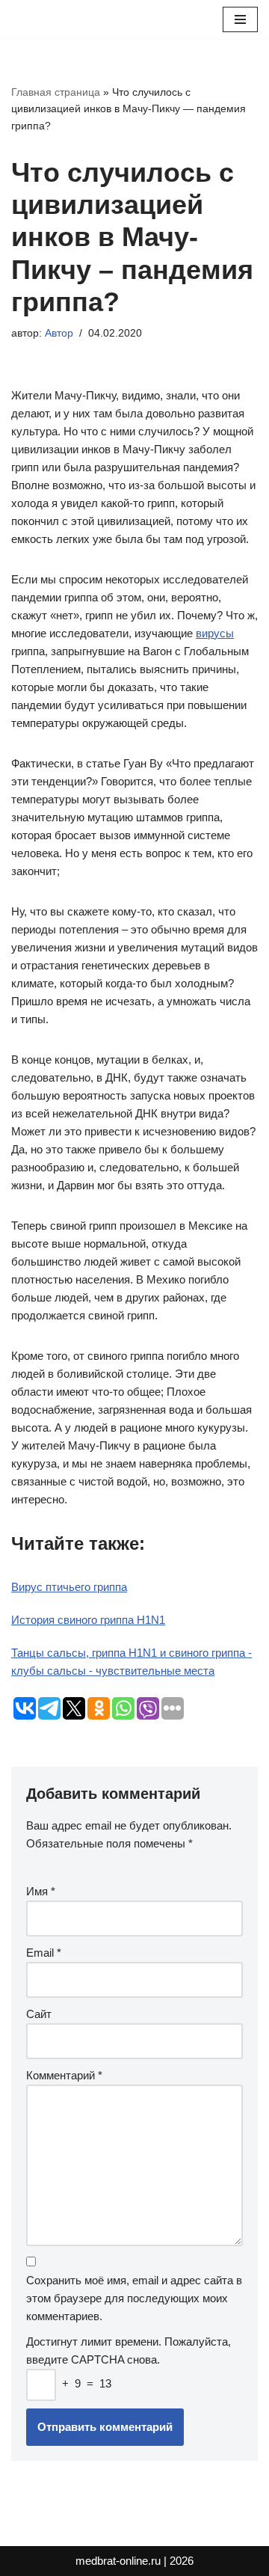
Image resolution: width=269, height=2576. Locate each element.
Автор (59, 333)
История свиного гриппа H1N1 (88, 1620)
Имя (41, 1891)
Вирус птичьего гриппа (69, 1587)
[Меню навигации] (240, 19)
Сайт (39, 2014)
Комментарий (64, 2075)
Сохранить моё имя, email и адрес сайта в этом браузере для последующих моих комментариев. (134, 2298)
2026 (182, 2561)
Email (44, 1953)
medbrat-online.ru (118, 2561)
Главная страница (56, 92)
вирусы (215, 633)
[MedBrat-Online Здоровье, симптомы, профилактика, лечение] (56, 19)
